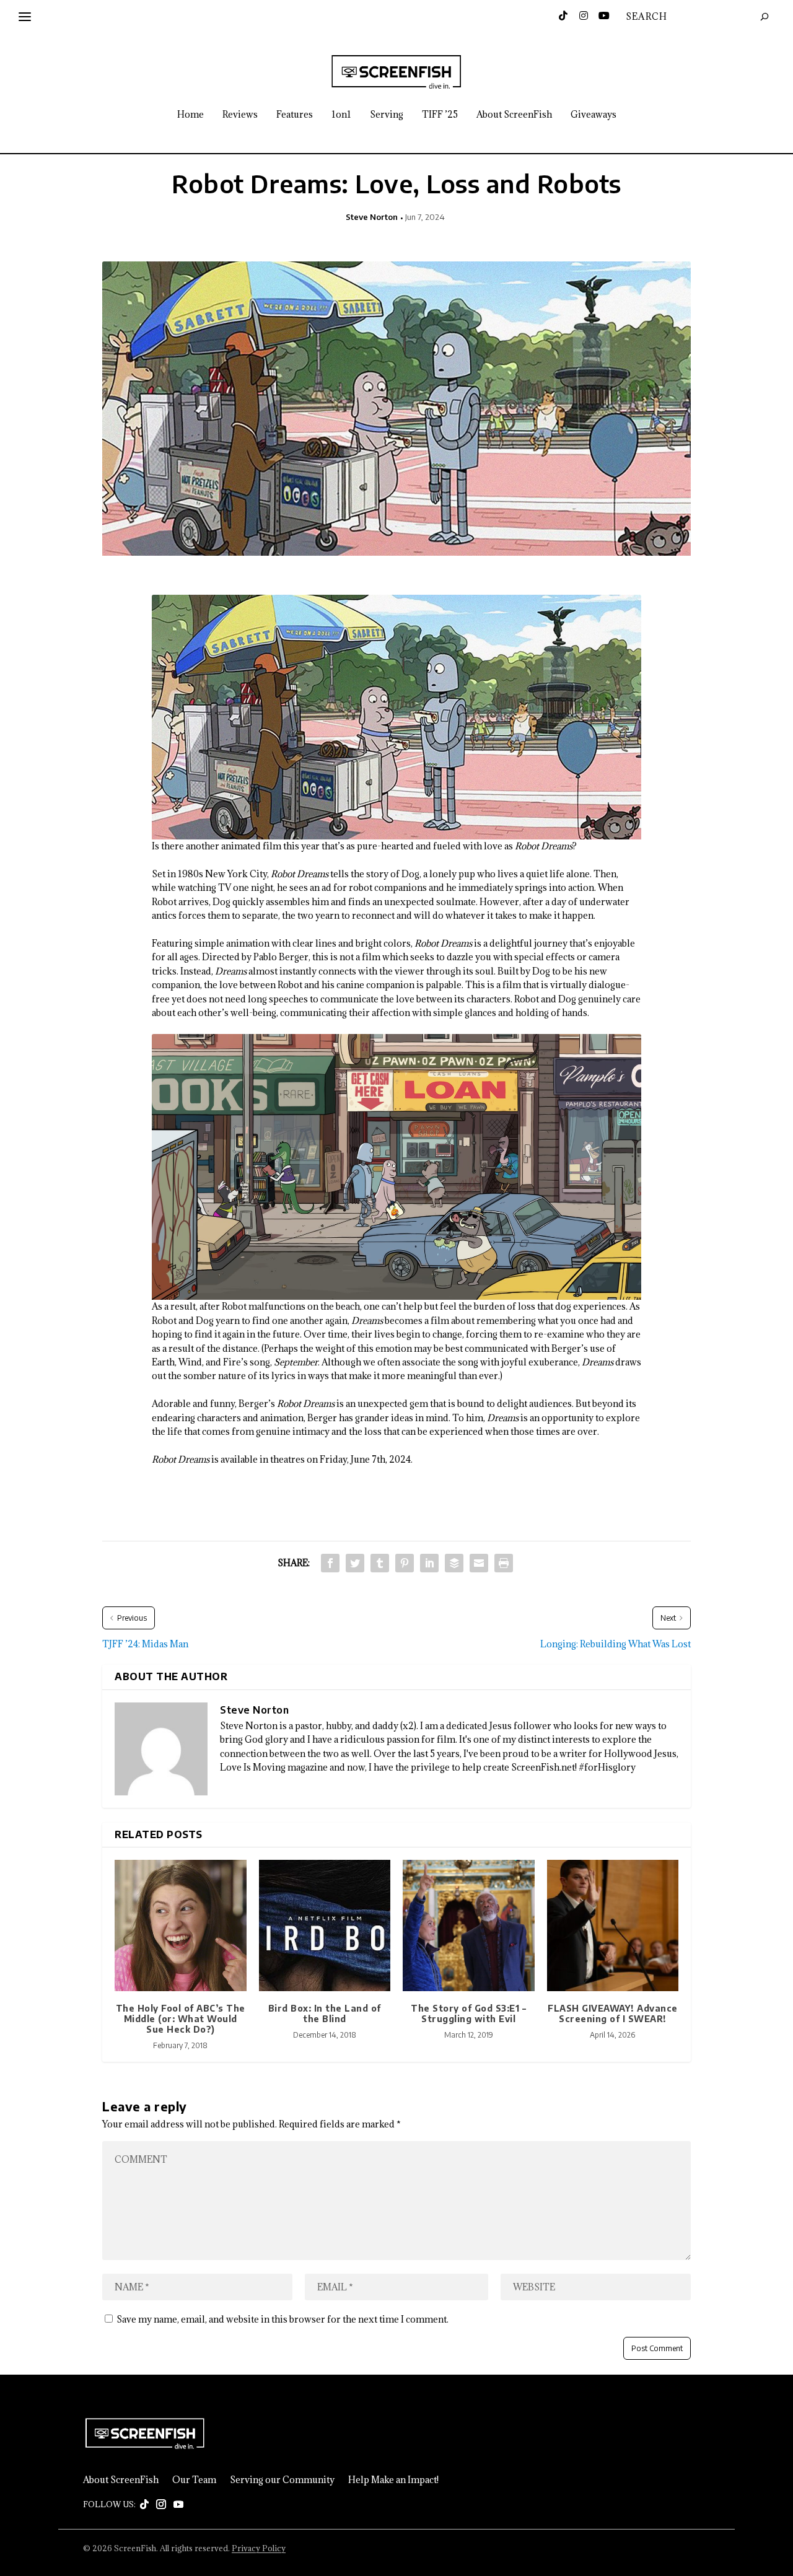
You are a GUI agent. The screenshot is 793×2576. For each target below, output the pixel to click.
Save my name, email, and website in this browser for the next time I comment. (283, 2319)
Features (295, 115)
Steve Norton (372, 217)
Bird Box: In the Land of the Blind (325, 2013)
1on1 (341, 115)
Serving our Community (282, 2480)
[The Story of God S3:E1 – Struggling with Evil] (469, 1926)
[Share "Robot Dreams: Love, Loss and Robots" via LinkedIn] (429, 1563)
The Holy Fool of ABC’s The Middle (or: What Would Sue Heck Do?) (181, 2019)
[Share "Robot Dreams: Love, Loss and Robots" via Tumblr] (380, 1563)
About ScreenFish (514, 115)
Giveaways (594, 115)
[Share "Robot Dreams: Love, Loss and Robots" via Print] (504, 1563)
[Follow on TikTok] (144, 2505)
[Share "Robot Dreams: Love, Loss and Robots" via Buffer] (454, 1563)
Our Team (194, 2480)
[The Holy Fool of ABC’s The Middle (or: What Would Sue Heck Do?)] (181, 1926)
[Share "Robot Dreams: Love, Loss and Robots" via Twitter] (355, 1563)
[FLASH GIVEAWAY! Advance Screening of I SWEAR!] (613, 1926)
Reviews (240, 115)
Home (191, 115)
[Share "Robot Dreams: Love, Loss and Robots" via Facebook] (330, 1563)
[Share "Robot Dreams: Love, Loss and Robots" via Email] (479, 1563)
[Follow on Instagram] (161, 2505)
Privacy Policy (259, 2548)
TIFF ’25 (440, 115)
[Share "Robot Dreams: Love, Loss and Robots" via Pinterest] (405, 1563)
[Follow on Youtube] (178, 2505)
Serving (387, 115)
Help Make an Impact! (393, 2480)
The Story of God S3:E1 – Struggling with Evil (468, 2013)
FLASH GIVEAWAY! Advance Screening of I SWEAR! (613, 2013)
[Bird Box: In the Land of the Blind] (325, 1926)
